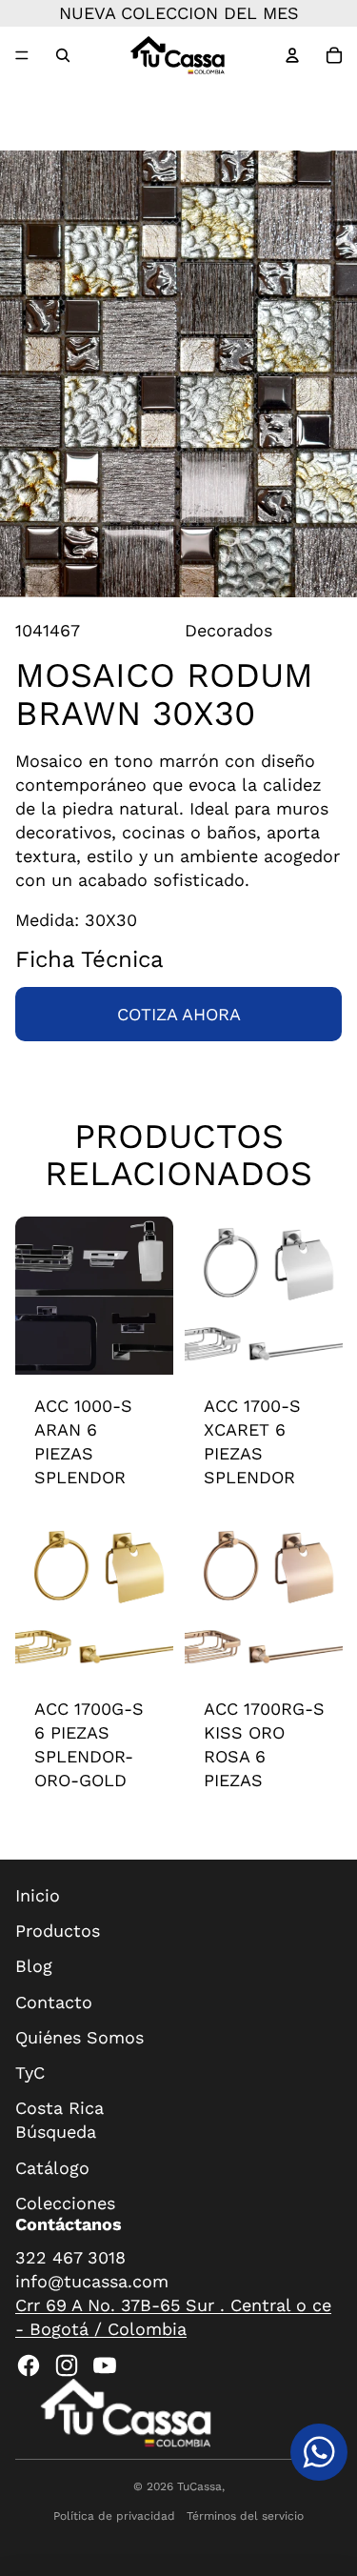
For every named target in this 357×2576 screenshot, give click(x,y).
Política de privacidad (114, 2516)
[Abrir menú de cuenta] (292, 55)
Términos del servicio (245, 2516)
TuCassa (199, 2486)
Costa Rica (59, 2108)
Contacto (54, 2002)
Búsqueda (56, 2132)
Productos (58, 1931)
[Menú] (22, 55)
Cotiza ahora (179, 1014)
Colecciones (65, 2203)
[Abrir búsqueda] (63, 55)
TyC (30, 2073)
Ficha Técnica (89, 959)
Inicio (38, 1895)
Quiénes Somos (79, 2037)
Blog (34, 1966)
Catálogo (52, 2168)
